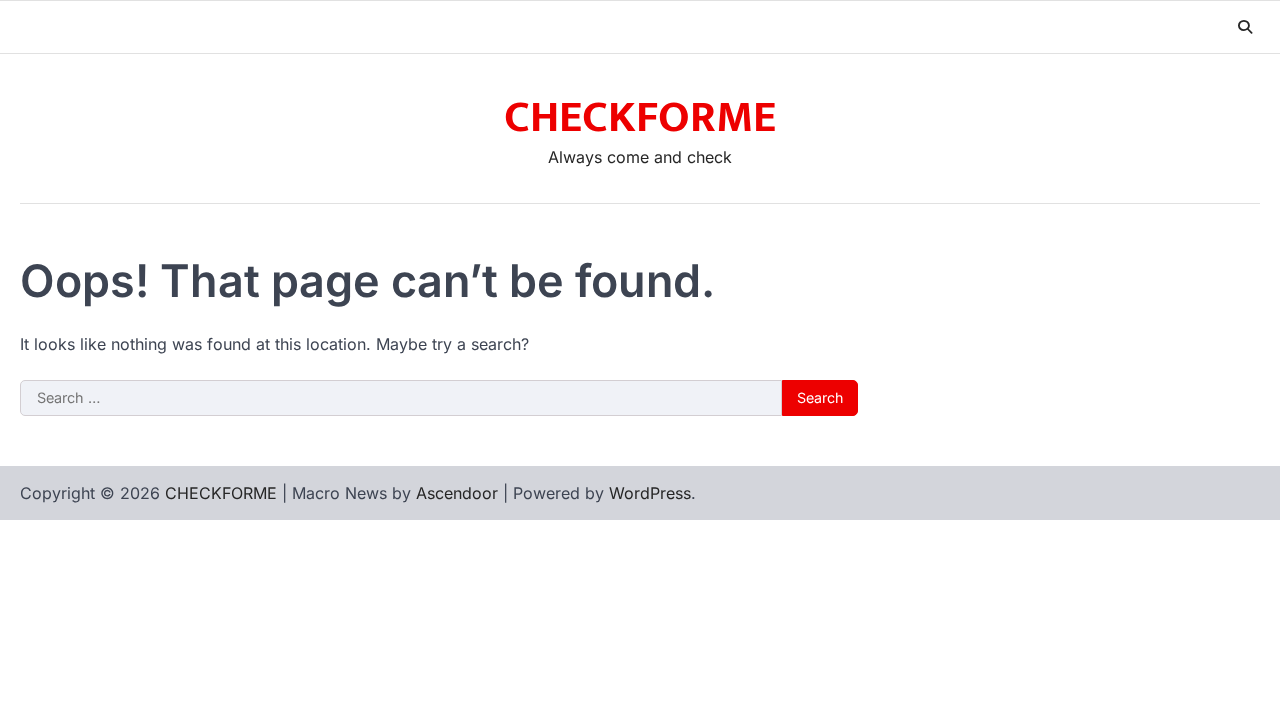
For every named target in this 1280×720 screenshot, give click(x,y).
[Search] (1245, 27)
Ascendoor (457, 493)
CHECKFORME (640, 117)
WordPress (650, 493)
